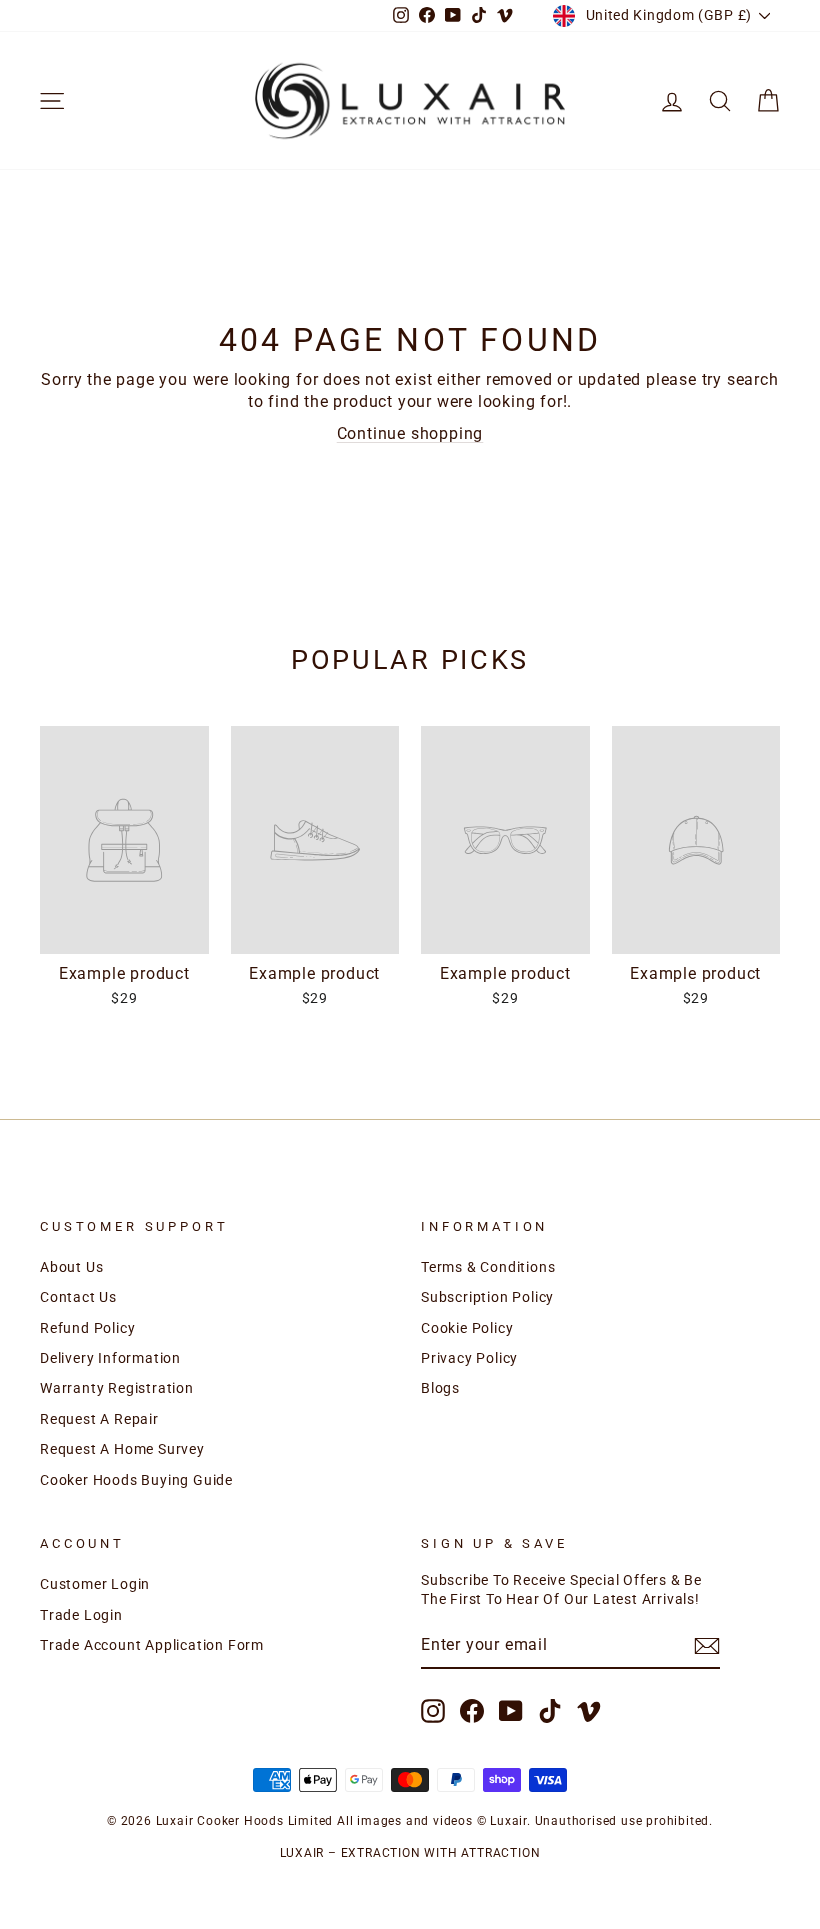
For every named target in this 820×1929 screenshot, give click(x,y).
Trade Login (81, 1615)
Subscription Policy (487, 1297)
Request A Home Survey (122, 1449)
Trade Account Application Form (152, 1645)
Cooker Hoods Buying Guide (136, 1480)
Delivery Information (110, 1358)
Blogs (440, 1388)
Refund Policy (87, 1328)
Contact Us (78, 1297)
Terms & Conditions (488, 1267)
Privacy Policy (469, 1358)
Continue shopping (410, 433)
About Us (71, 1267)
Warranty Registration (117, 1388)
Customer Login (95, 1584)
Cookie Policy (467, 1328)
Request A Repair (99, 1419)
